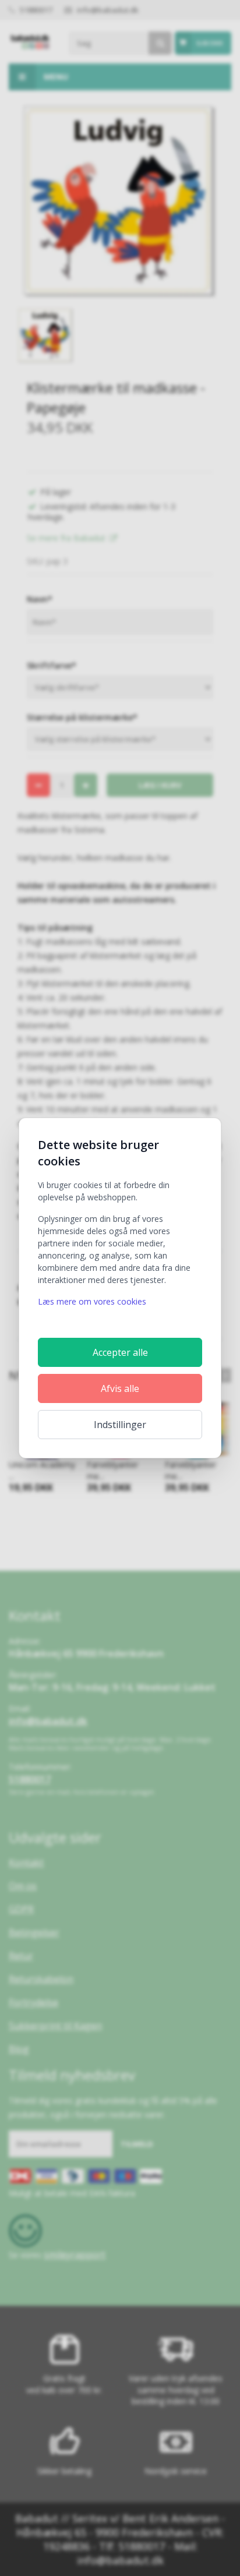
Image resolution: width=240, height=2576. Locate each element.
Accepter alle (120, 1352)
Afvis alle (120, 1388)
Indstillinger (120, 1425)
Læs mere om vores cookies (92, 1301)
